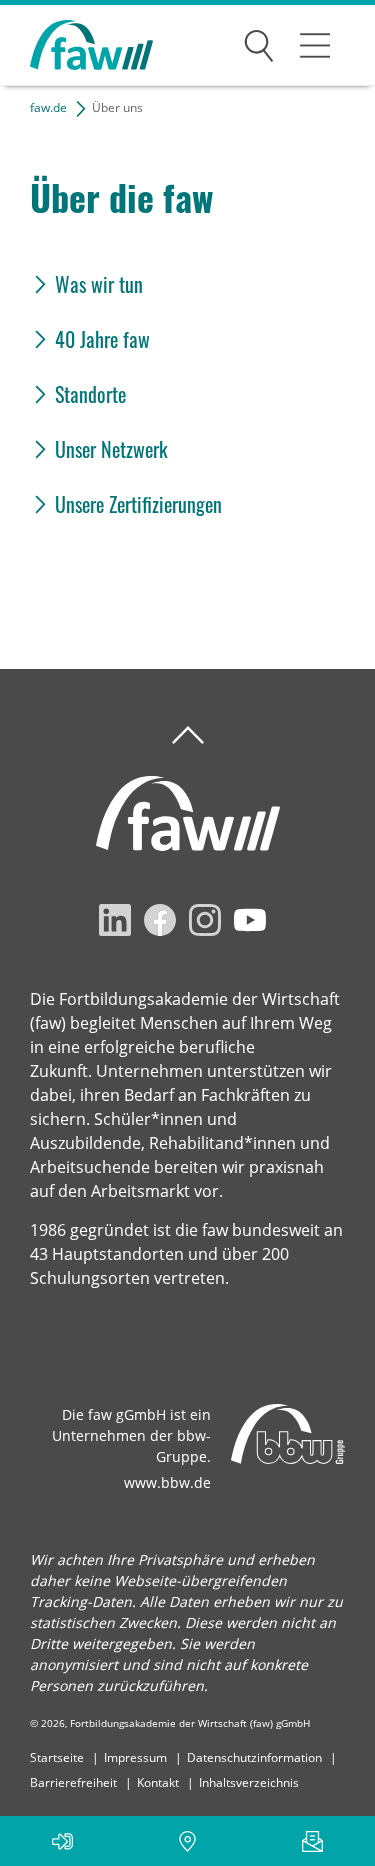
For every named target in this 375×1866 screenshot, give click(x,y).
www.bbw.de (167, 1482)
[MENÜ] (315, 45)
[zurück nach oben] (188, 735)
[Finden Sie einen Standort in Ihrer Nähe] (187, 1841)
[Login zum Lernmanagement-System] (62, 1841)
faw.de (48, 107)
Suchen (259, 42)
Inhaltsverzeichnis (249, 1782)
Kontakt (158, 1782)
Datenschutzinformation (254, 1757)
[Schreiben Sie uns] (312, 1841)
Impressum (135, 1757)
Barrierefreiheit (73, 1782)
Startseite (57, 1757)
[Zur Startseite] (76, 45)
